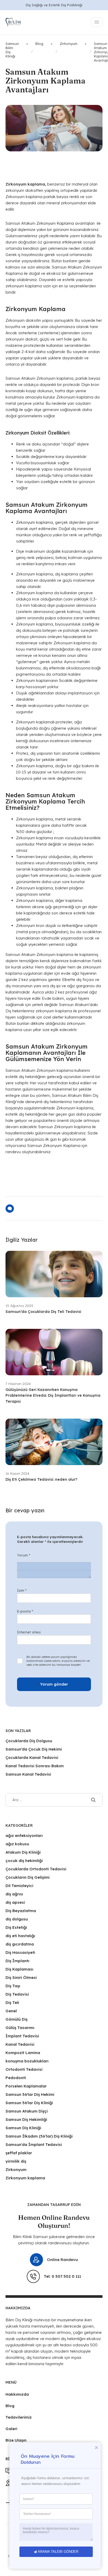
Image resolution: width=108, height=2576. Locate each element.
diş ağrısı (14, 1894)
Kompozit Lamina (23, 2053)
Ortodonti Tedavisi (24, 2069)
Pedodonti (16, 2078)
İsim (22, 1590)
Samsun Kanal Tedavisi (28, 1774)
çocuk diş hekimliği (24, 1861)
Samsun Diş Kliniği (23, 2128)
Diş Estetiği (16, 1927)
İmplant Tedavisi (22, 2036)
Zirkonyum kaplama (25, 2178)
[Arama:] (54, 1800)
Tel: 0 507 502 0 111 (62, 2276)
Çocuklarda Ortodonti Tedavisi (36, 1869)
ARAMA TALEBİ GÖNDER (58, 2552)
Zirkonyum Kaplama (55, 223)
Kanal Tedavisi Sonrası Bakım (35, 1766)
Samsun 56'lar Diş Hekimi (30, 2094)
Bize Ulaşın (16, 2440)
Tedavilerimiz (19, 2417)
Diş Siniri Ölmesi (21, 1977)
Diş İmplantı (17, 1961)
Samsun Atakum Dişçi (27, 2111)
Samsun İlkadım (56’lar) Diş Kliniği (39, 2136)
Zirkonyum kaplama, (35, 522)
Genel (11, 2011)
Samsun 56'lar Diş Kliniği (29, 2103)
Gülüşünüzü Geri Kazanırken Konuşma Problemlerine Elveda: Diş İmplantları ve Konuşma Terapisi (53, 1396)
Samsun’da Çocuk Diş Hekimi (34, 1749)
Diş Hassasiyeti (20, 1952)
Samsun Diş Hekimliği (26, 2119)
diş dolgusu (17, 1919)
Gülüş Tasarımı (20, 2028)
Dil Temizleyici (19, 1886)
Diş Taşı (13, 1986)
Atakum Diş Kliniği (23, 1852)
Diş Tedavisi (17, 1994)
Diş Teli (12, 2003)
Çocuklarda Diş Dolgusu (29, 1741)
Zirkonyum (16, 2170)
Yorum (24, 1555)
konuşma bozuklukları (27, 2061)
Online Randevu (62, 2260)
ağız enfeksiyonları (24, 1836)
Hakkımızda (17, 2394)
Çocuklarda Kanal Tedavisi (32, 1757)
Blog (10, 2406)
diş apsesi (15, 1902)
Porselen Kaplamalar (26, 2086)
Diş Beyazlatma (21, 1911)
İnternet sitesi (29, 1632)
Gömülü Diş (17, 2019)
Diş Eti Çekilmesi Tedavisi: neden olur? (41, 1479)
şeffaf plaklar (19, 2153)
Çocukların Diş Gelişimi (28, 1877)
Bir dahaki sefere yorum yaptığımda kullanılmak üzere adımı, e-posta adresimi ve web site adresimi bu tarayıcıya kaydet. (58, 1661)
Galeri (11, 2429)
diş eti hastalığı (20, 1936)
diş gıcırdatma (20, 1944)
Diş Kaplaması (19, 1969)
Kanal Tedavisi (20, 2044)
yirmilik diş (16, 2161)
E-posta (25, 1611)
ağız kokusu (17, 1844)
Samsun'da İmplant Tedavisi (34, 2144)
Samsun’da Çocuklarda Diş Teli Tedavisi (44, 1312)
